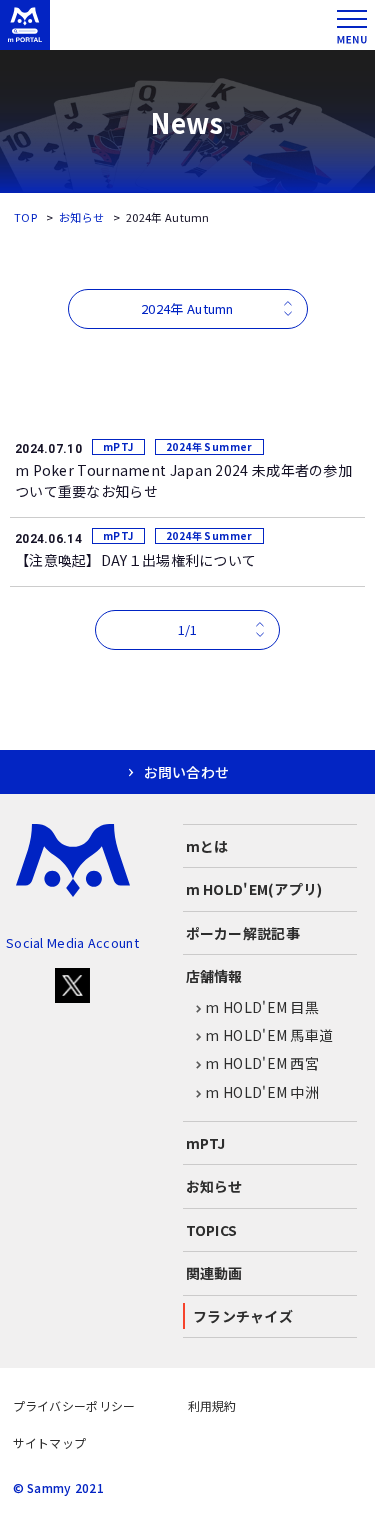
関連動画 (214, 1273)
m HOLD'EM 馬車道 (269, 1035)
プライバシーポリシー (74, 1405)
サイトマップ (50, 1442)
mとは (207, 846)
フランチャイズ (243, 1316)
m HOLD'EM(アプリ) (254, 889)
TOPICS (212, 1230)
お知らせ (81, 217)
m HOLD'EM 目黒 (262, 1007)
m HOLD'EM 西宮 (262, 1063)
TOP (25, 217)
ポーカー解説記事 (243, 933)
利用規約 (212, 1405)
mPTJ (206, 1143)
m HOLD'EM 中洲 (262, 1092)
